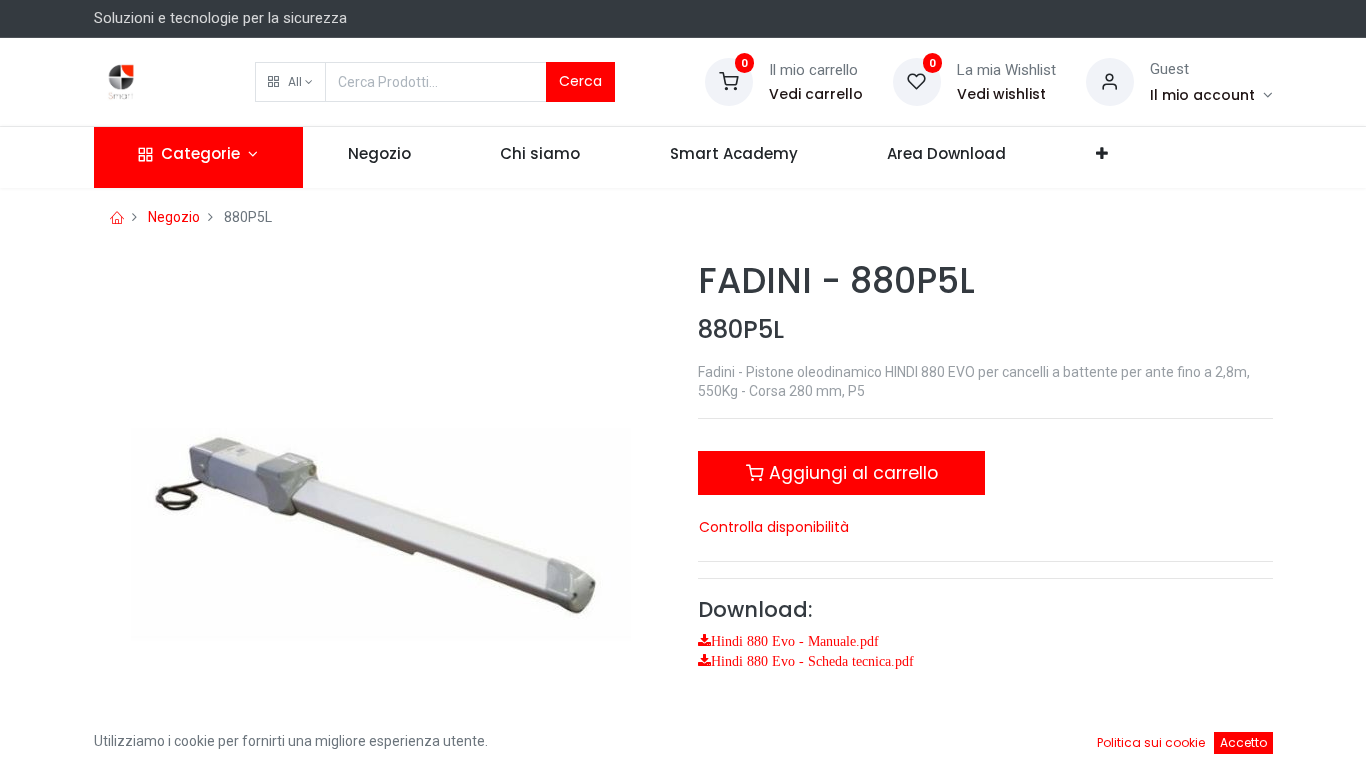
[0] (729, 81)
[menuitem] (379, 157)
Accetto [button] (1243, 742)
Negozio (174, 217)
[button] (290, 82)
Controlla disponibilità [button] (774, 527)
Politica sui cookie (1151, 742)
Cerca (580, 81)
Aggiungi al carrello (851, 473)
